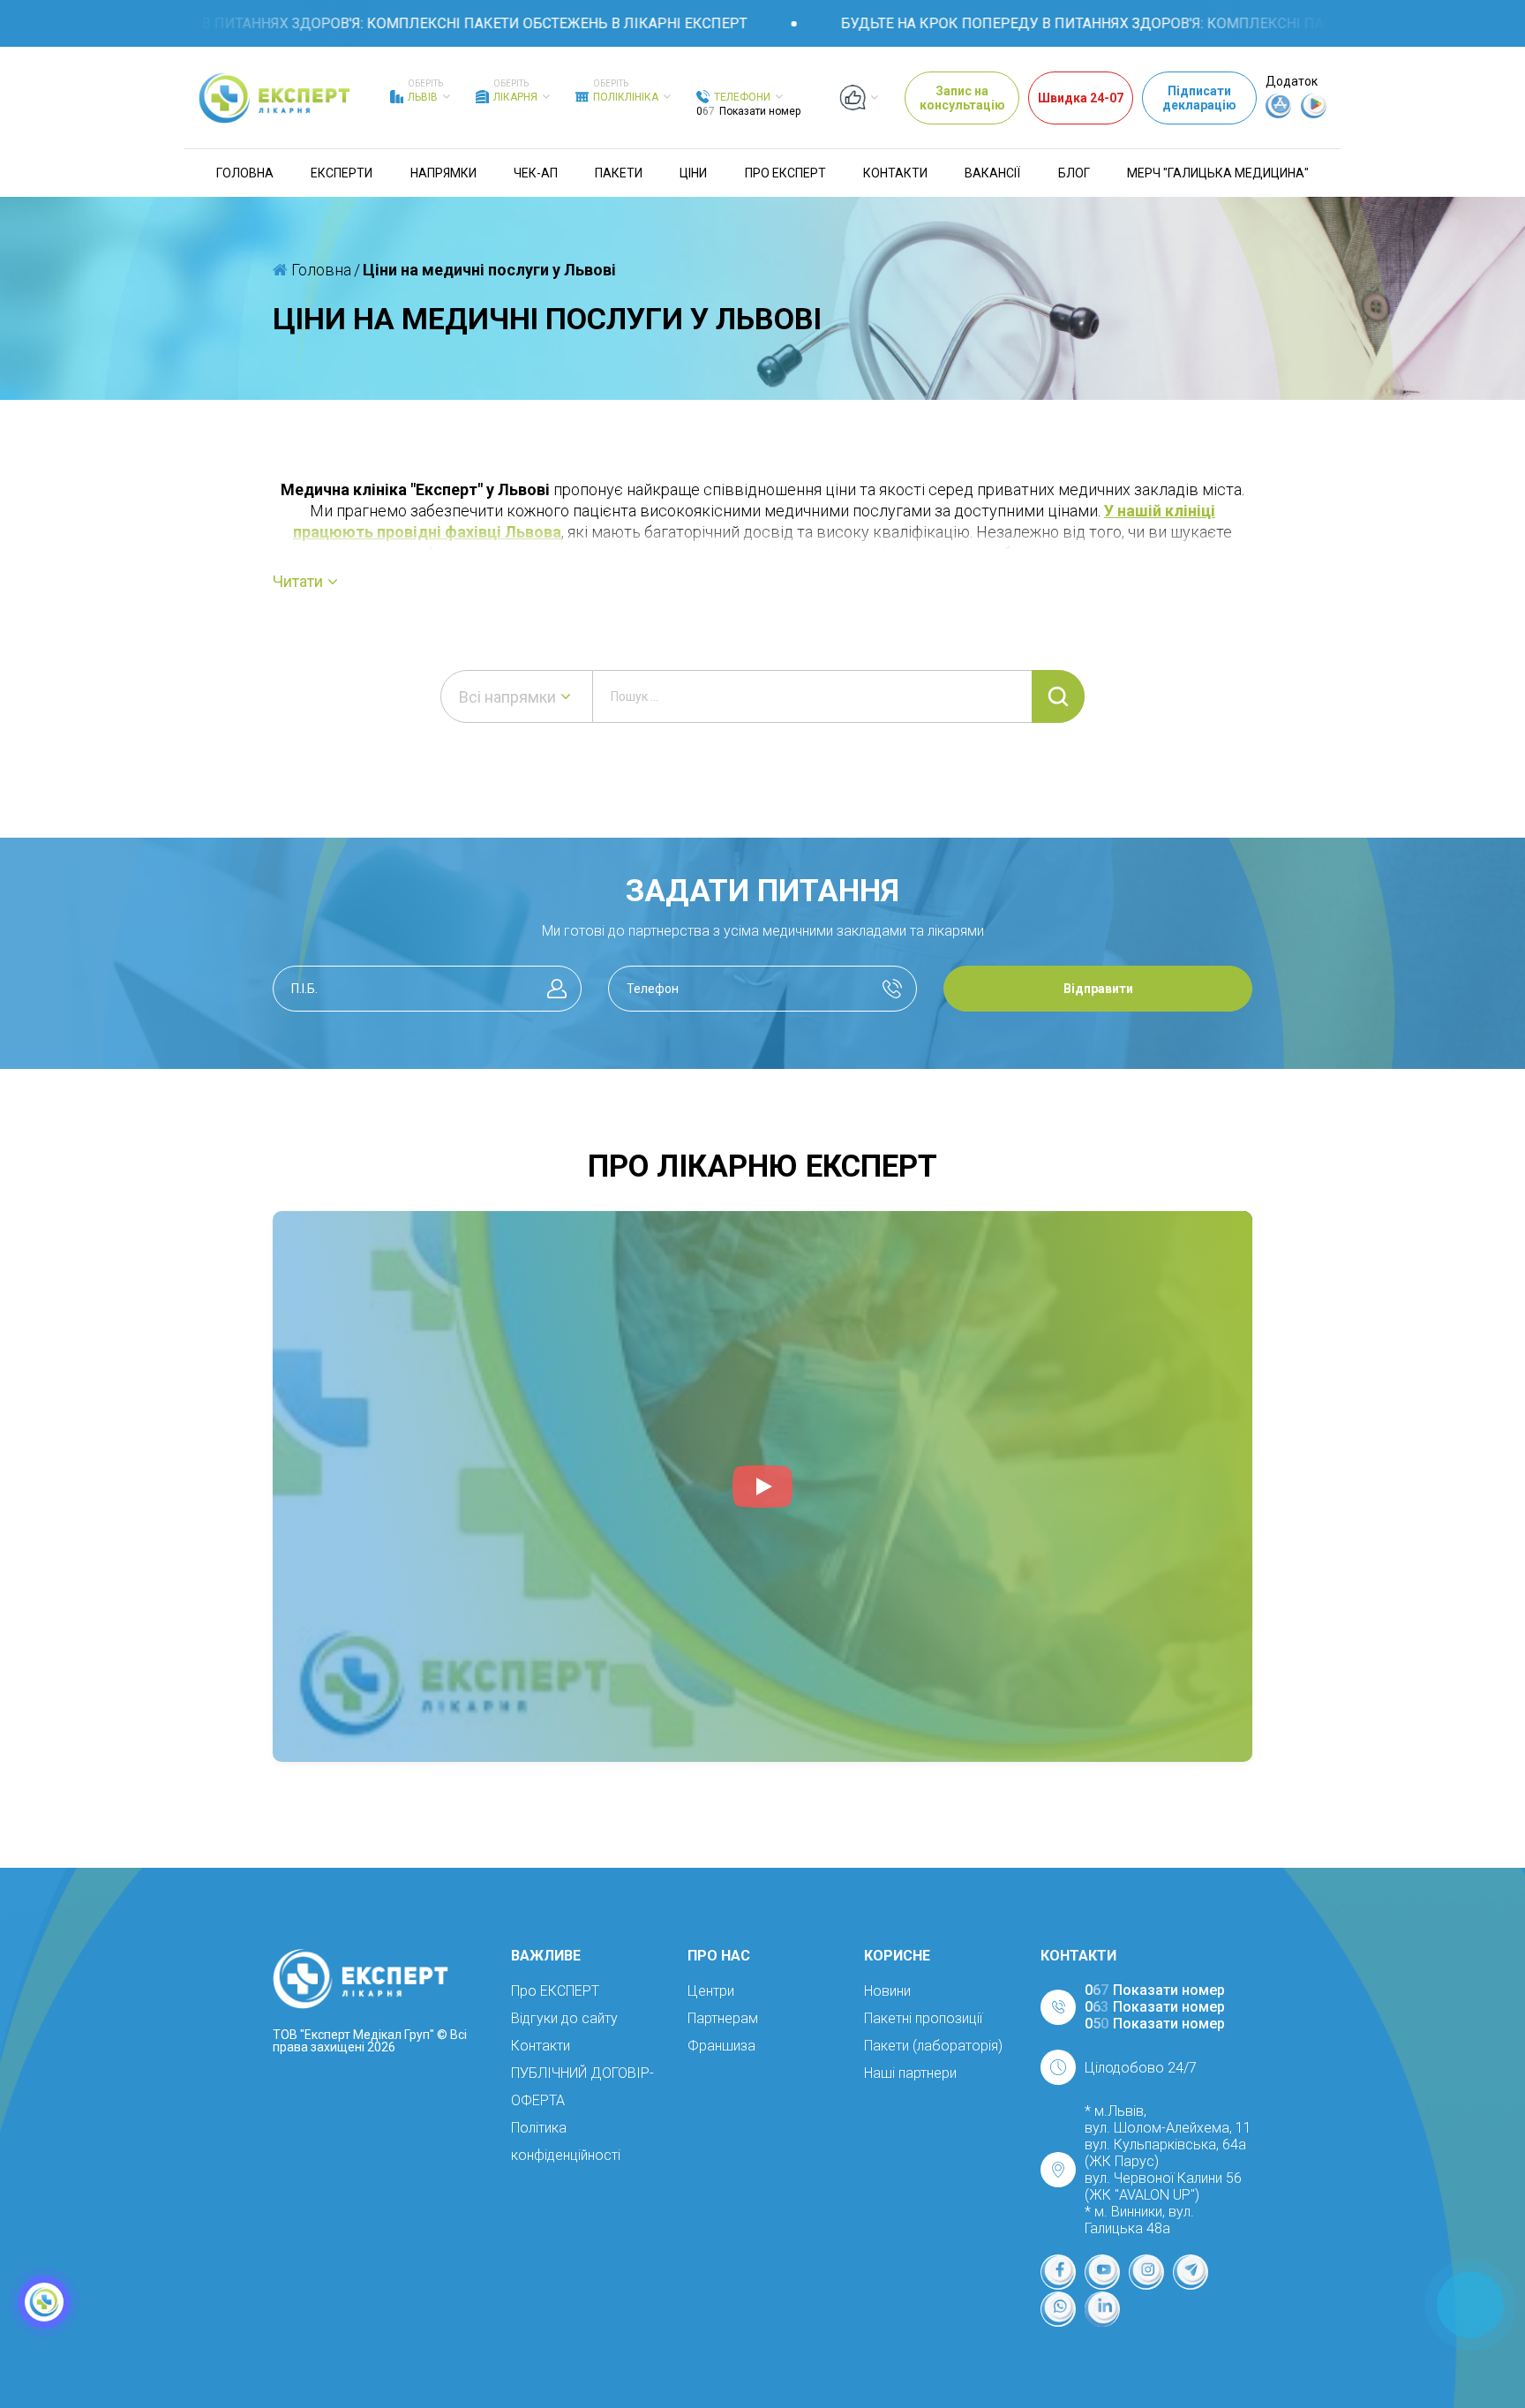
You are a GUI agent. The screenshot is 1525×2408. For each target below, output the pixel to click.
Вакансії (992, 173)
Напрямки (443, 173)
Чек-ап (536, 173)
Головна (245, 173)
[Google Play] (1314, 114)
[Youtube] (1102, 2272)
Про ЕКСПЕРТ (785, 173)
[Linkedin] (1102, 2309)
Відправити (1098, 989)
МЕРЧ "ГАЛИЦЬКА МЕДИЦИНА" (1218, 173)
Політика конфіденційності (566, 2141)
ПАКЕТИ (619, 173)
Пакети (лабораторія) (933, 2046)
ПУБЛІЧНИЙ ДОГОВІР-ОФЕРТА (582, 2087)
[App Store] (1279, 114)
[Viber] (1058, 2309)
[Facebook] (1058, 2272)
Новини (887, 1991)
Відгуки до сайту (564, 2018)
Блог (1074, 173)
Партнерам (723, 2018)
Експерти (342, 173)
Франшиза (721, 2046)
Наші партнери (910, 2073)
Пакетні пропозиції (923, 2018)
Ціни (693, 173)
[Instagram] (1146, 2272)
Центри (711, 1991)
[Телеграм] (1191, 2272)
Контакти (895, 173)
